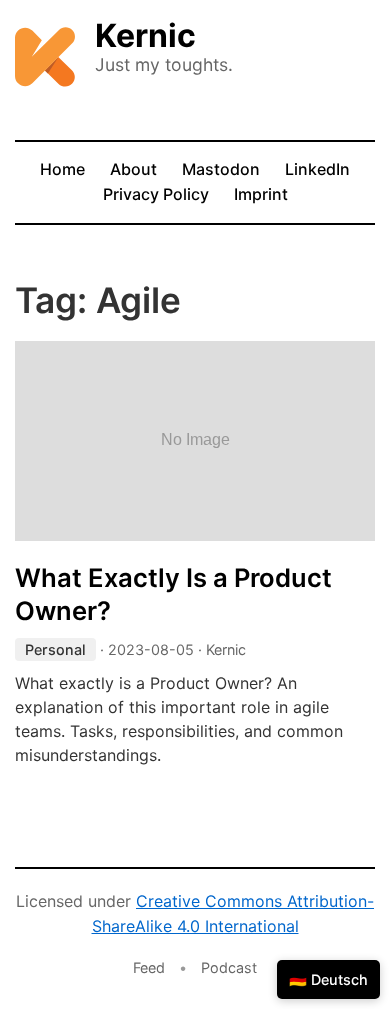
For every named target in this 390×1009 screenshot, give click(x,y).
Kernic (145, 35)
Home (62, 169)
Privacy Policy (156, 194)
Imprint (261, 194)
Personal (55, 649)
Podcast (229, 967)
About (133, 169)
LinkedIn (317, 169)
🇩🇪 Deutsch (328, 979)
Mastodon (221, 169)
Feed (149, 967)
